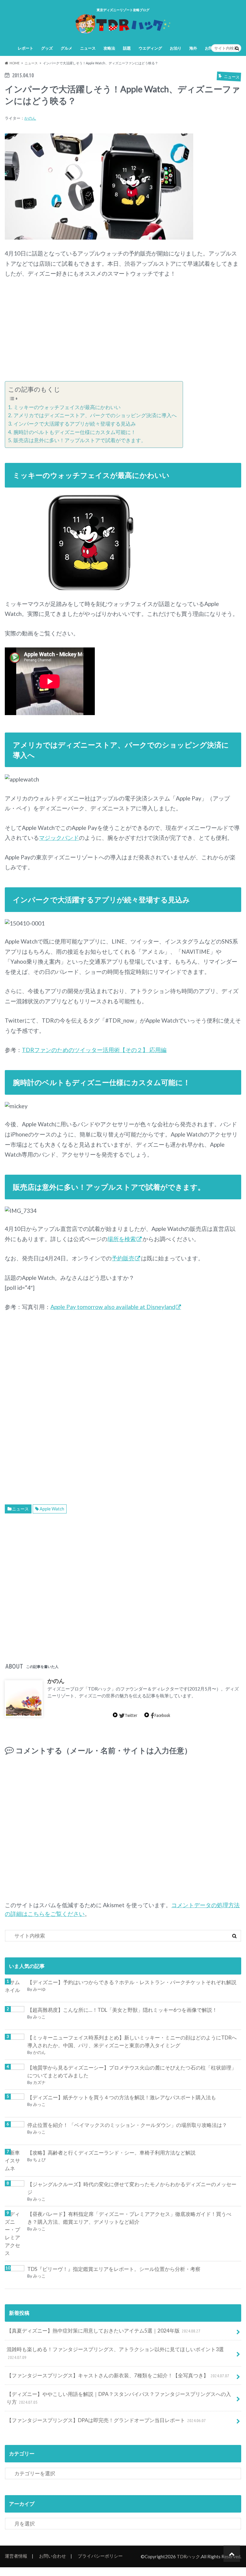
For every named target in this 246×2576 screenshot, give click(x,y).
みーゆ (39, 1989)
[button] (99, 187)
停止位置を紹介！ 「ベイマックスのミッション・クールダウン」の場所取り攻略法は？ (127, 2125)
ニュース (88, 48)
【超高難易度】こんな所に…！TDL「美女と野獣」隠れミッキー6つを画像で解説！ (122, 2010)
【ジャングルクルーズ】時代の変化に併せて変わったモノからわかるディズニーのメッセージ (132, 2188)
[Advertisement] (123, 330)
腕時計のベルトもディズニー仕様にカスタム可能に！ (75, 432)
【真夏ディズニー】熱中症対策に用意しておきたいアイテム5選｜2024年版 (104, 2331)
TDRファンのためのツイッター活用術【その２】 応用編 (94, 1050)
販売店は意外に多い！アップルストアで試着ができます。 (80, 440)
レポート (25, 48)
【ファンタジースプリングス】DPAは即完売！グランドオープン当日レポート (106, 2420)
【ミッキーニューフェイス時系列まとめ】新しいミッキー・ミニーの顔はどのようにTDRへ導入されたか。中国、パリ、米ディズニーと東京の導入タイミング (132, 2041)
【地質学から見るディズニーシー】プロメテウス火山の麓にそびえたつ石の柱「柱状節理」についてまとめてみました (132, 2071)
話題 (127, 48)
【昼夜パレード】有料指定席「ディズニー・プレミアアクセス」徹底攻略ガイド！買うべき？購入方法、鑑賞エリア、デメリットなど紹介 (129, 2218)
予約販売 (123, 1258)
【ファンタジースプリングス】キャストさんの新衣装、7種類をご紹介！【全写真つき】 (118, 2375)
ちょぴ (39, 2160)
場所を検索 (122, 1239)
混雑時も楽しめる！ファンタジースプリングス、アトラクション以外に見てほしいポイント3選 (115, 2353)
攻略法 (109, 48)
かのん (30, 118)
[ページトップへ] (232, 2554)
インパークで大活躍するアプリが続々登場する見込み (75, 424)
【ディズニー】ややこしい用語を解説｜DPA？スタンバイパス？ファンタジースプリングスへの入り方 (119, 2398)
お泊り (176, 48)
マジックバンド (59, 838)
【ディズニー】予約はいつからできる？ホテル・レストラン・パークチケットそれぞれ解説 (132, 1982)
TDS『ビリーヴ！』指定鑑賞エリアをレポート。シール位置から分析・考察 (114, 2269)
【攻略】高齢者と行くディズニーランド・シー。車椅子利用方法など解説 (111, 2153)
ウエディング (150, 48)
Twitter (131, 1715)
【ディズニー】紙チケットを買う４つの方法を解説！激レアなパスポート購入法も (122, 2097)
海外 (193, 48)
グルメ (66, 48)
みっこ (39, 2017)
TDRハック (188, 2556)
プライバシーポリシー (100, 2556)
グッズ (47, 48)
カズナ (39, 2082)
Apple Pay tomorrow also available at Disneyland (113, 1307)
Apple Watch (52, 1509)
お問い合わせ (52, 2556)
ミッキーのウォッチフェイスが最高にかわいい (67, 407)
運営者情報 (16, 2556)
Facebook (162, 1715)
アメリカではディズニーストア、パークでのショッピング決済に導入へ (95, 415)
